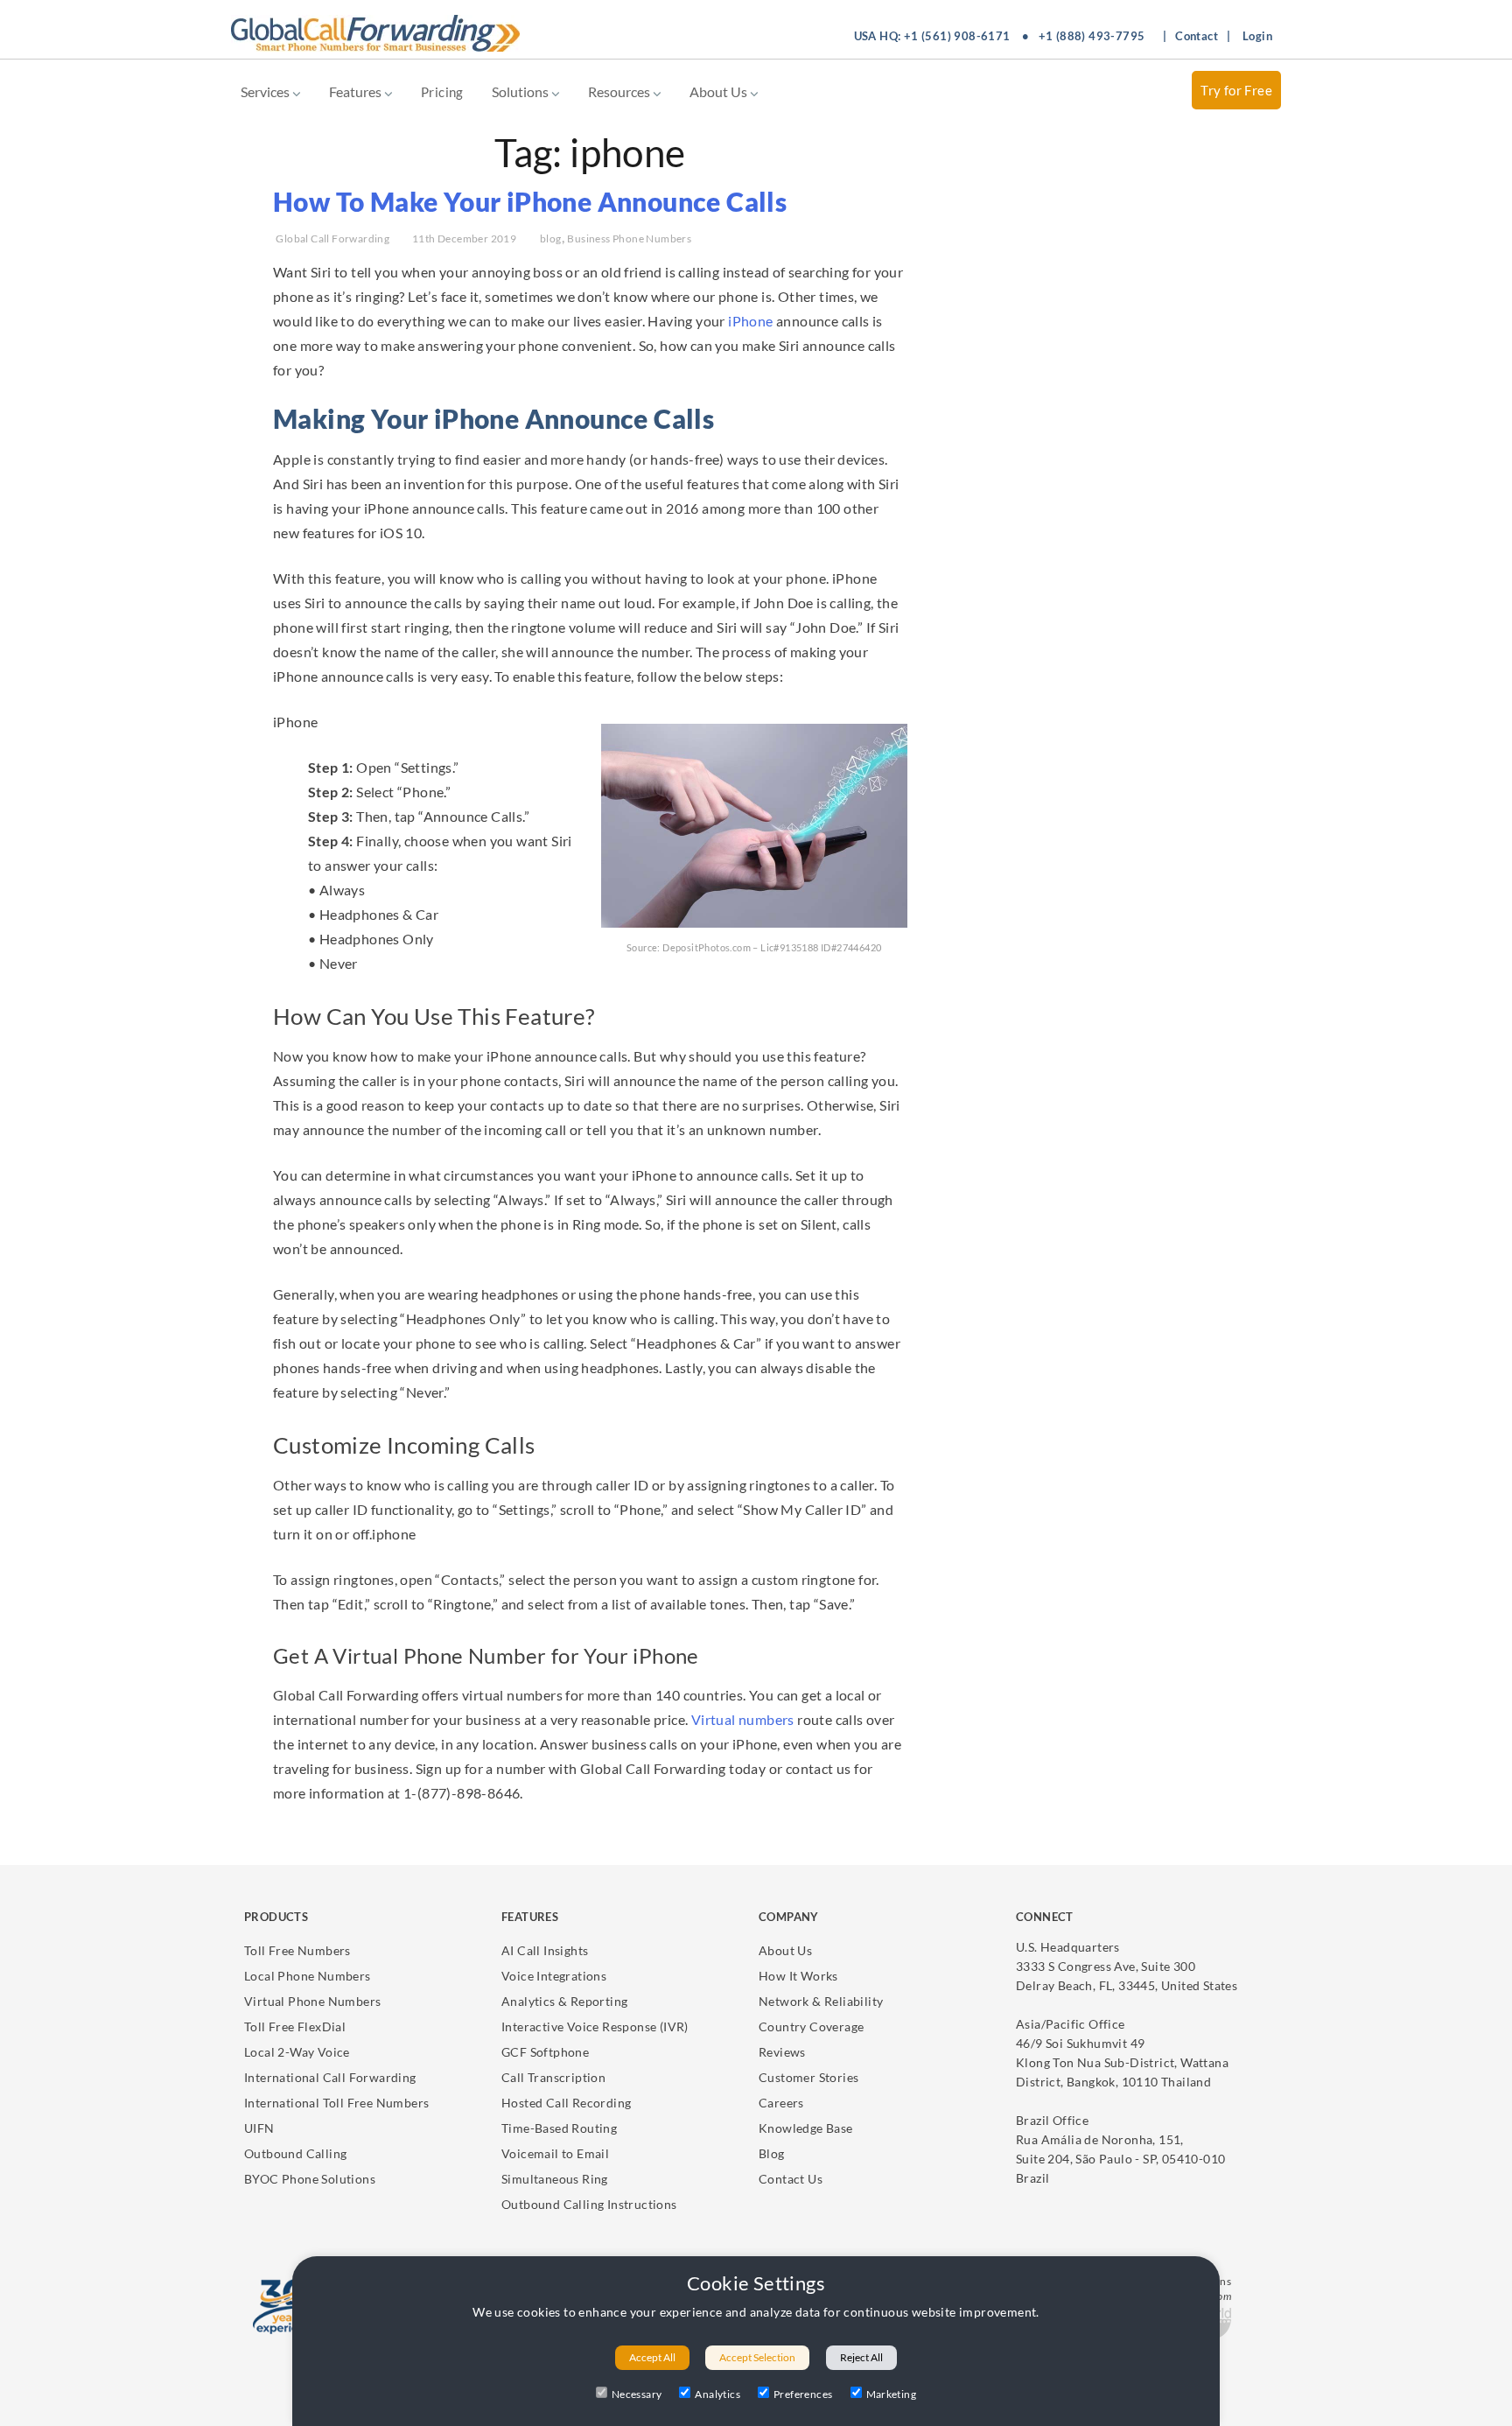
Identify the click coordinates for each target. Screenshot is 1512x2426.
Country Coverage (811, 2026)
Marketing (892, 2394)
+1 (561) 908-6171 (957, 36)
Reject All (861, 2357)
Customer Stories (808, 2077)
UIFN (259, 2128)
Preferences (803, 2394)
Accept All (652, 2357)
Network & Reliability (821, 2001)
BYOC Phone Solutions (310, 2179)
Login (1257, 36)
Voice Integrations (554, 1976)
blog (551, 238)
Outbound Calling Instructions (589, 2204)
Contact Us (791, 2179)
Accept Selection (757, 2357)
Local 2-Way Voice (297, 2052)
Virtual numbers (741, 1719)
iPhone (750, 321)
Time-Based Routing (559, 2128)
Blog (772, 2153)
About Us (720, 91)
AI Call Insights (545, 1950)
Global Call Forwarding (332, 238)
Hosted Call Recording (566, 2103)
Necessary (637, 2394)
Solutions (521, 91)
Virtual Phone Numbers (312, 2001)
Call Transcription (553, 2077)
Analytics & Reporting (564, 2001)
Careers (781, 2103)
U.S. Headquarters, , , (1127, 1966)
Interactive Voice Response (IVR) (595, 2026)
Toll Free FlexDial (295, 2026)
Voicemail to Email (555, 2153)
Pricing (442, 92)
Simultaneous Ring (555, 2179)
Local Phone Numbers (308, 1976)
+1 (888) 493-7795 (1092, 36)
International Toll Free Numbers (336, 2103)
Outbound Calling (295, 2153)
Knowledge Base (806, 2128)
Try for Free (1236, 90)
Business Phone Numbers (629, 238)
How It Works (798, 1976)
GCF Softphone (545, 2052)
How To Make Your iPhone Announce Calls (530, 201)
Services (266, 91)
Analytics (717, 2394)
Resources (620, 91)
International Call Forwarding (330, 2077)
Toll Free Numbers (297, 1950)
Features (357, 91)
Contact (1197, 36)
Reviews (782, 2052)
